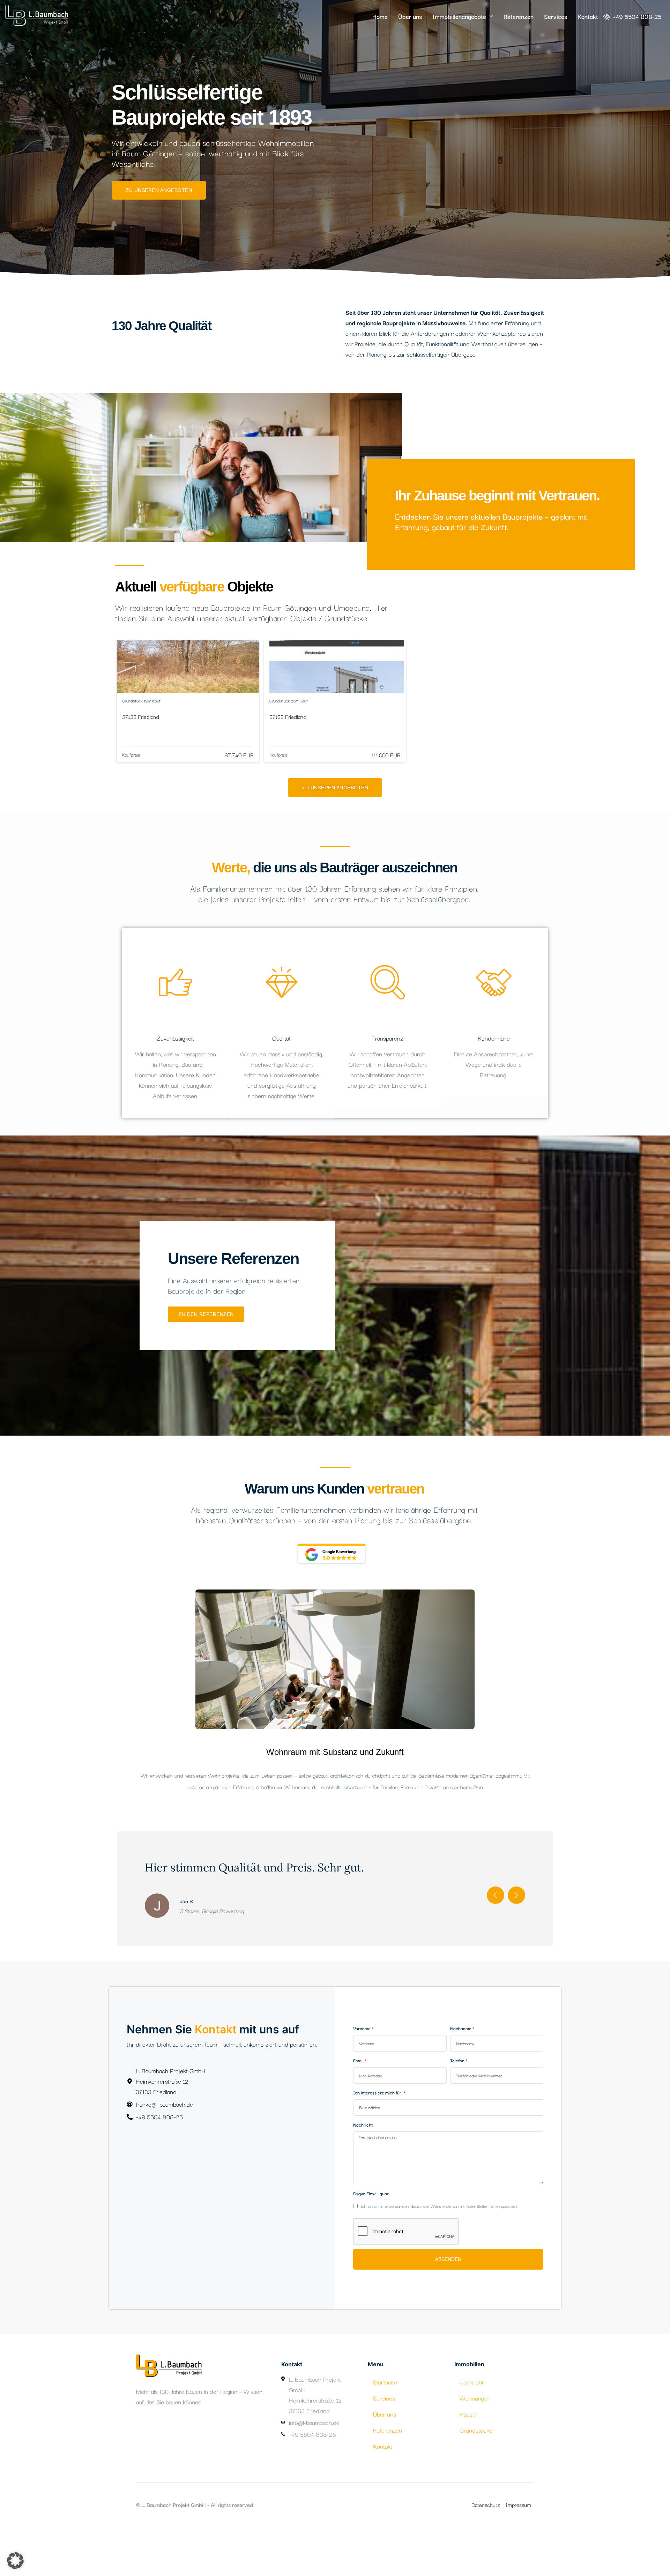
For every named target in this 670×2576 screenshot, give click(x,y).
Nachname (461, 2095)
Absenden (448, 2326)
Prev (496, 1962)
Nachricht (363, 2191)
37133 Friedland (141, 716)
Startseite (385, 2449)
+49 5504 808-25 (636, 16)
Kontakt (588, 16)
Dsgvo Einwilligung (371, 2260)
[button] (15, 2561)
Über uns (410, 16)
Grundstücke (476, 2497)
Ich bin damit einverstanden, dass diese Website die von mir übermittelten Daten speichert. (438, 2273)
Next (516, 1962)
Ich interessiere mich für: (378, 2159)
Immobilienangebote (459, 16)
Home (380, 16)
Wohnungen (475, 2465)
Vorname (362, 2095)
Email (358, 2127)
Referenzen (519, 16)
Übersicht (472, 2449)
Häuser (469, 2481)
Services (556, 16)
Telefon (457, 2127)
